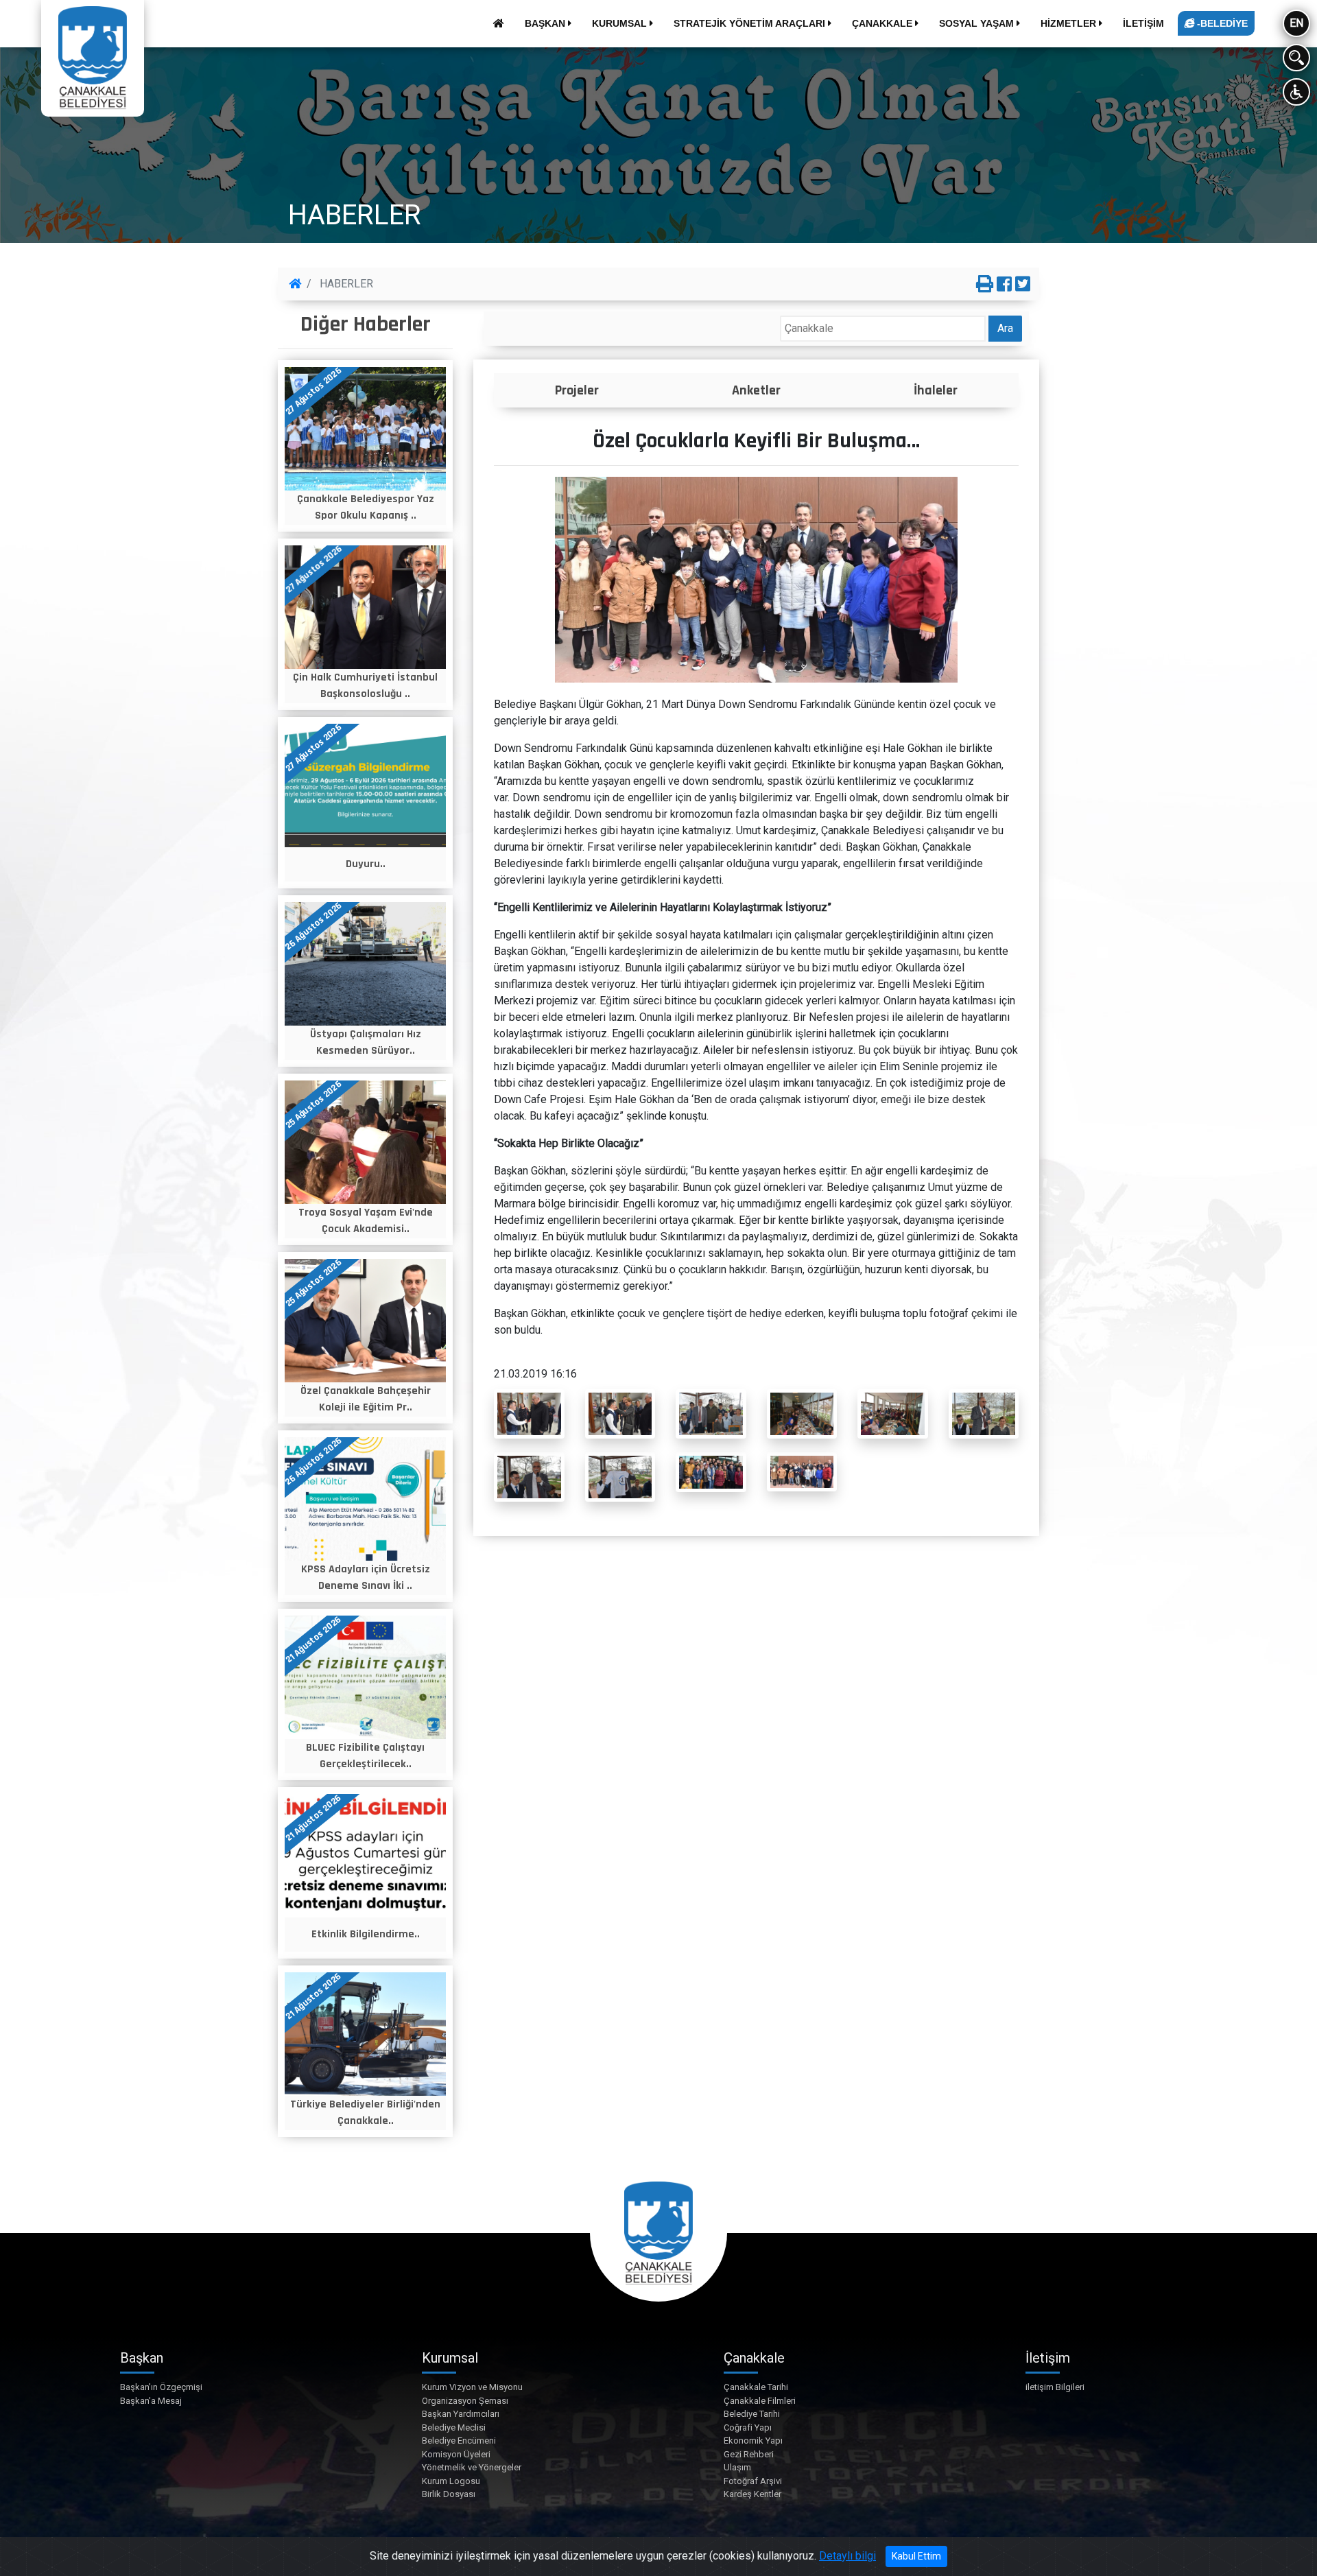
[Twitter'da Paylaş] (1023, 285)
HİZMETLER (1070, 23)
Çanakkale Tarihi (756, 2387)
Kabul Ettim (916, 2556)
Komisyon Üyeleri (456, 2454)
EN (1296, 23)
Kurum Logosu (451, 2481)
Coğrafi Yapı (748, 2427)
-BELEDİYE (1221, 23)
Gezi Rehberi (749, 2454)
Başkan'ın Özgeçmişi (161, 2387)
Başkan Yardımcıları (461, 2414)
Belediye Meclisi (454, 2427)
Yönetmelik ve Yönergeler (472, 2467)
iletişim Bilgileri (1055, 2387)
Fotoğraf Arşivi (753, 2481)
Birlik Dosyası (449, 2494)
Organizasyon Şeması (465, 2401)
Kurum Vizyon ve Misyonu (472, 2387)
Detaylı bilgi (847, 2556)
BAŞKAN (546, 23)
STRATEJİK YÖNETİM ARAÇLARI (751, 23)
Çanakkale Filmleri (760, 2401)
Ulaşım (737, 2467)
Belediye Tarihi (752, 2414)
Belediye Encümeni (459, 2441)
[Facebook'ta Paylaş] (1004, 285)
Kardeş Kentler (752, 2494)
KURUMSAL (621, 23)
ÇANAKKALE (883, 23)
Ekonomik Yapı (753, 2441)
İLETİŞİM (1143, 23)
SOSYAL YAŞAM (978, 23)
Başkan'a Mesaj (151, 2401)
